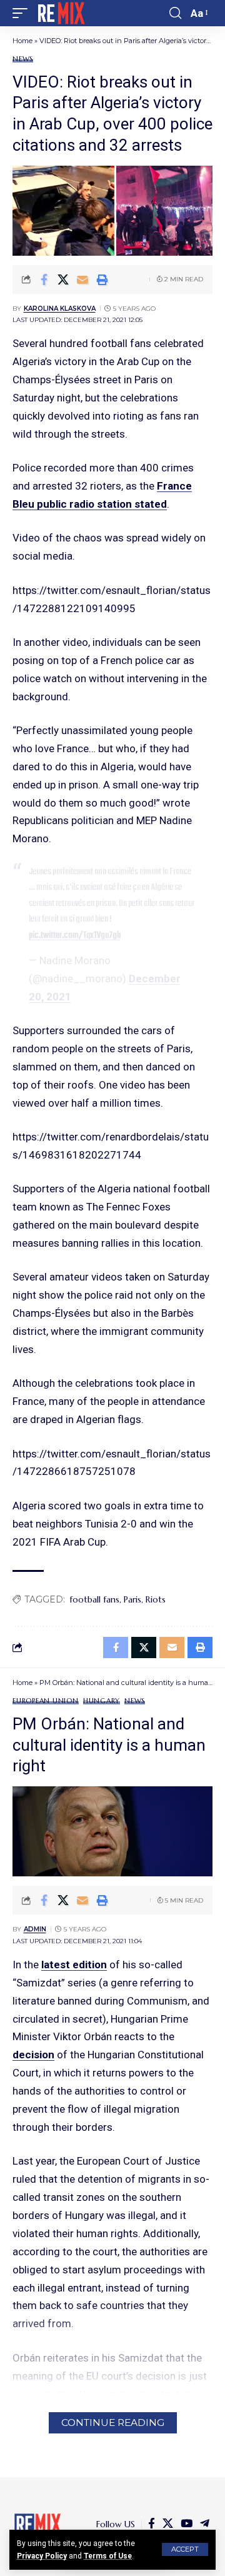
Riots (156, 1599)
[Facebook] (152, 2524)
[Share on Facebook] (44, 279)
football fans (94, 1599)
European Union (46, 1701)
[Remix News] (60, 13)
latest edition (74, 1965)
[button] (185, 2549)
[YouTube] (187, 2524)
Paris (132, 1599)
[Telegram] (205, 2524)
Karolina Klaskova (60, 309)
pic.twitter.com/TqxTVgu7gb (75, 935)
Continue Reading (113, 2423)
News (23, 59)
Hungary (102, 1701)
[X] (168, 2524)
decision (33, 2055)
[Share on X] (63, 279)
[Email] (82, 279)
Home (22, 41)
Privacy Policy (42, 2556)
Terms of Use (108, 2556)
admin (35, 1929)
